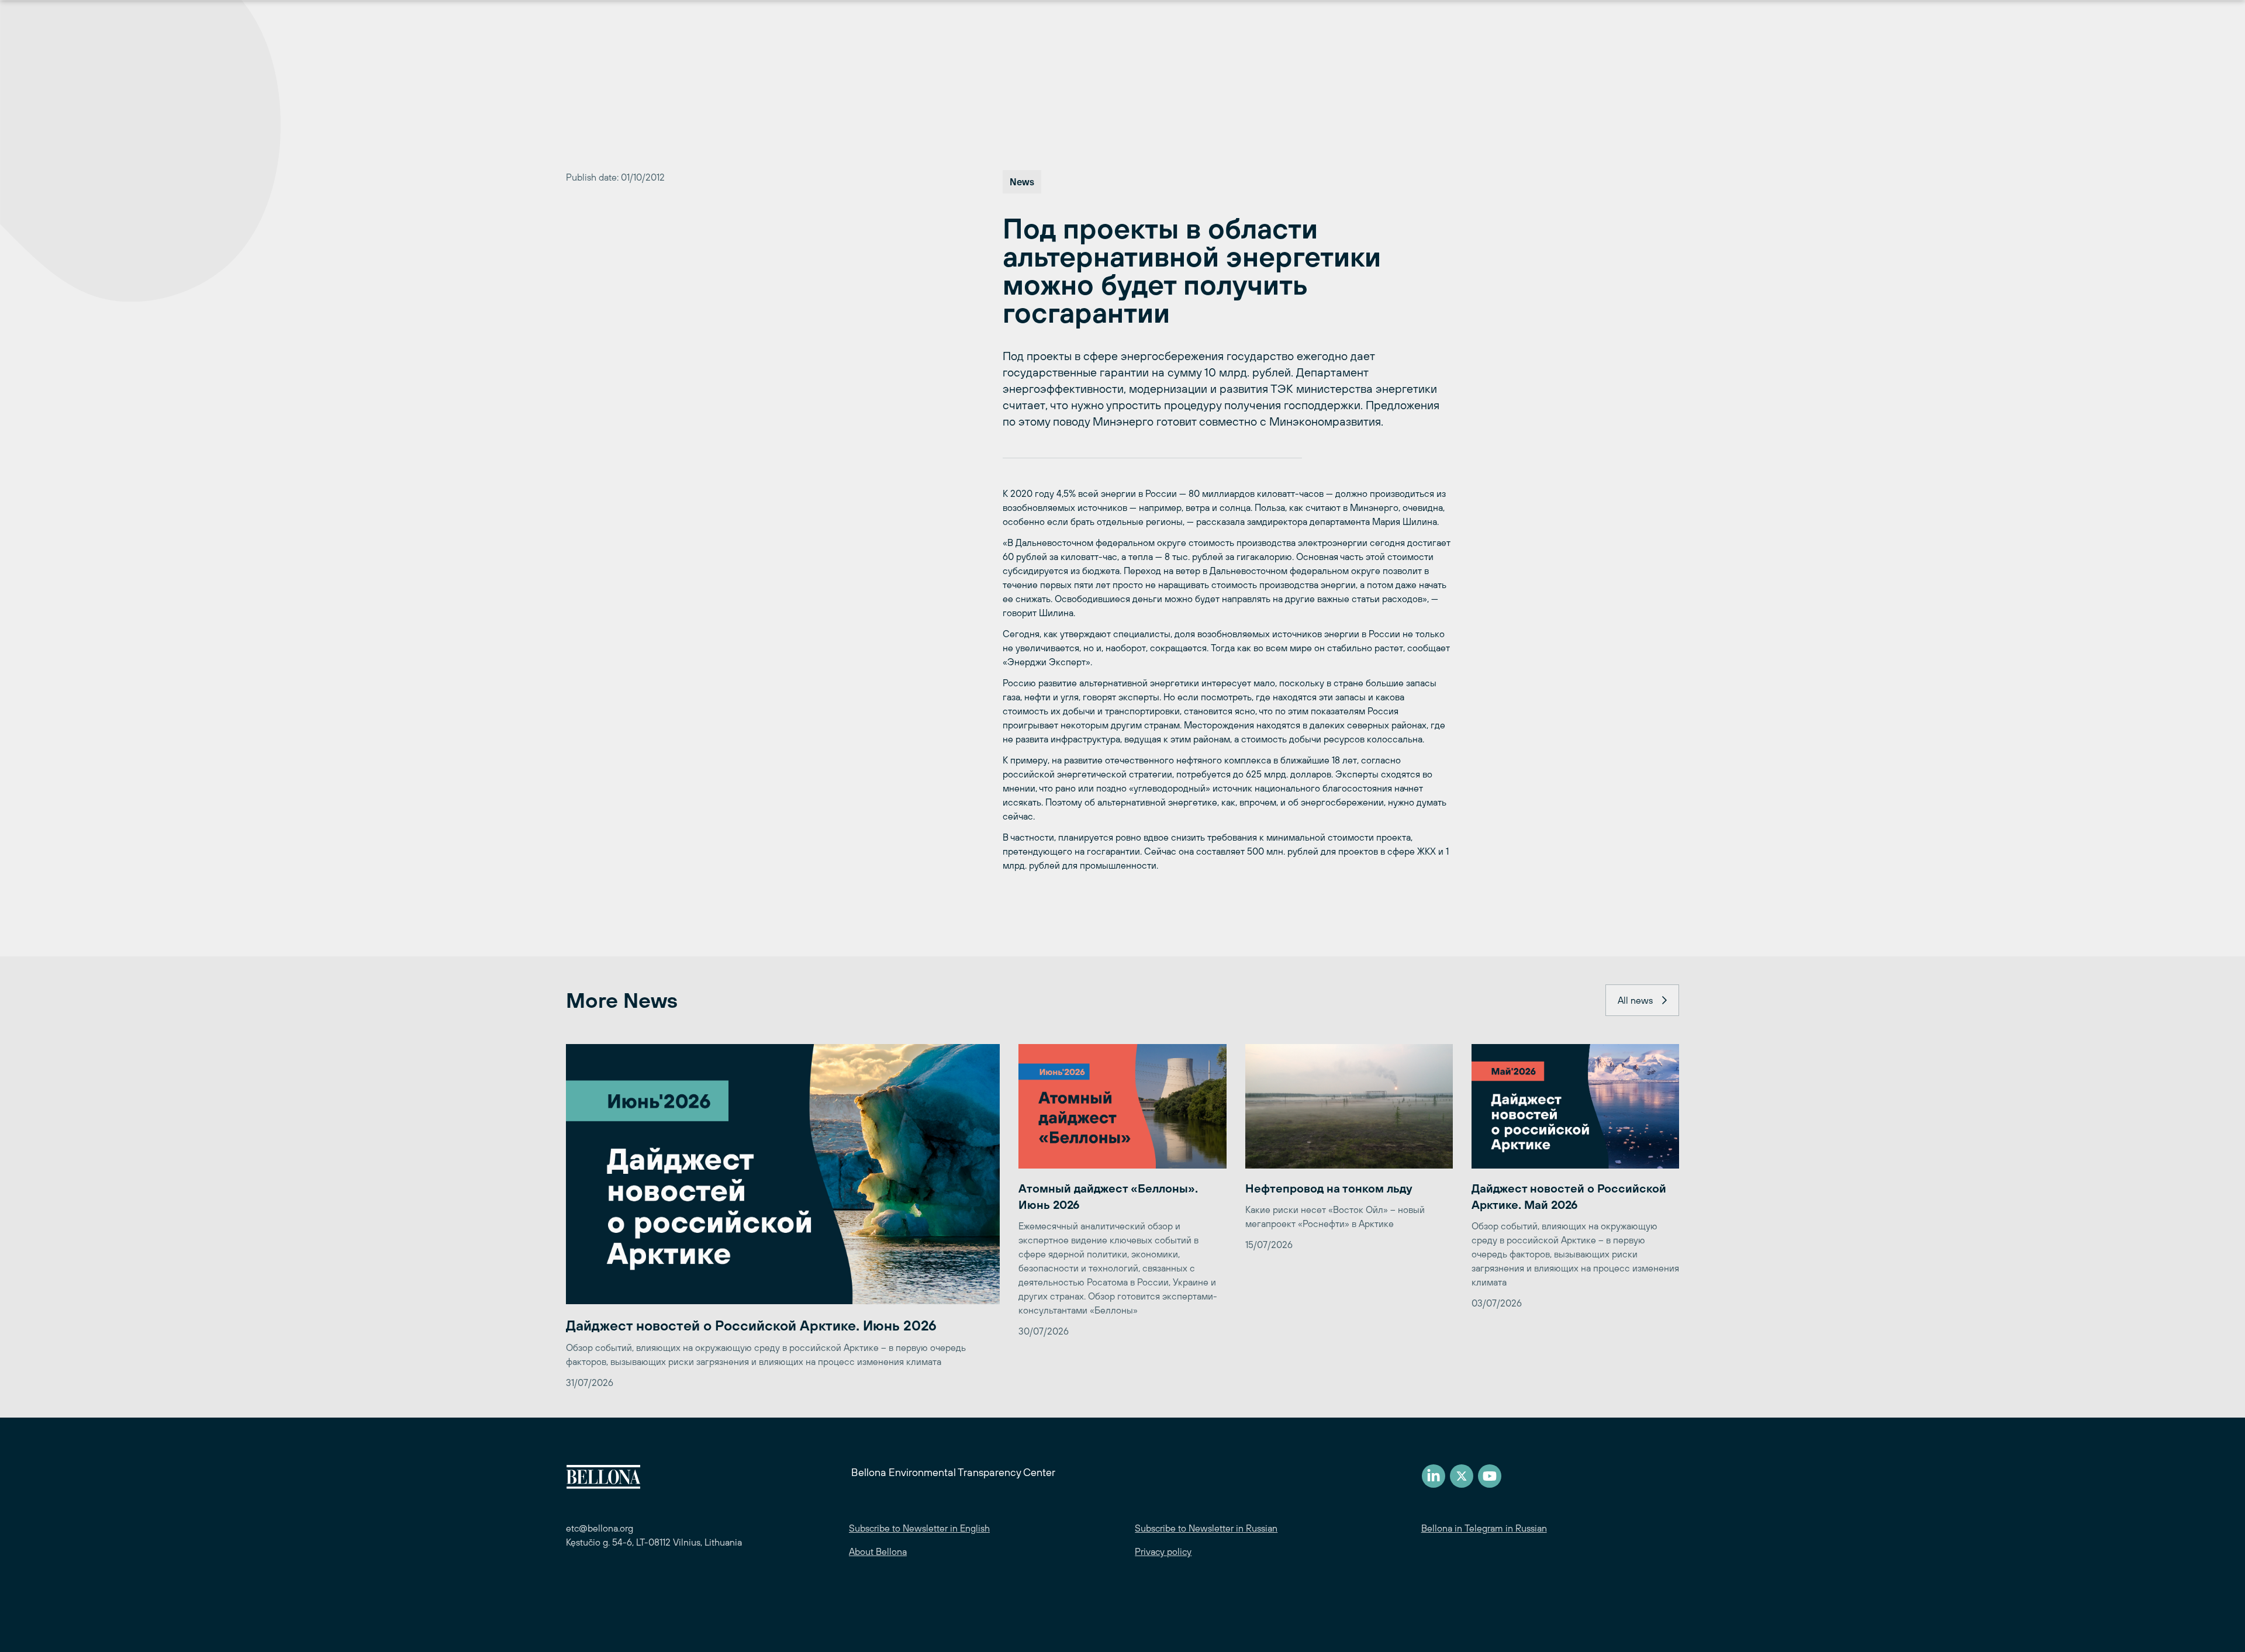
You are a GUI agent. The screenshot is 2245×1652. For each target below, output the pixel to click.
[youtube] (1490, 1476)
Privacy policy (1163, 1551)
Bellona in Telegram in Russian (1484, 1528)
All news (1635, 1000)
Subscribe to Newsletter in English (919, 1528)
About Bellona (878, 1551)
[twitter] (1462, 1476)
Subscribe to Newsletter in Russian (1206, 1528)
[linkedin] (1434, 1476)
